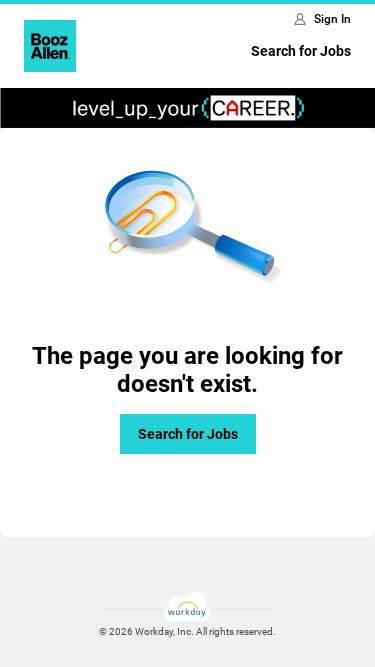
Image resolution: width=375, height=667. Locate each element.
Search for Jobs (301, 51)
